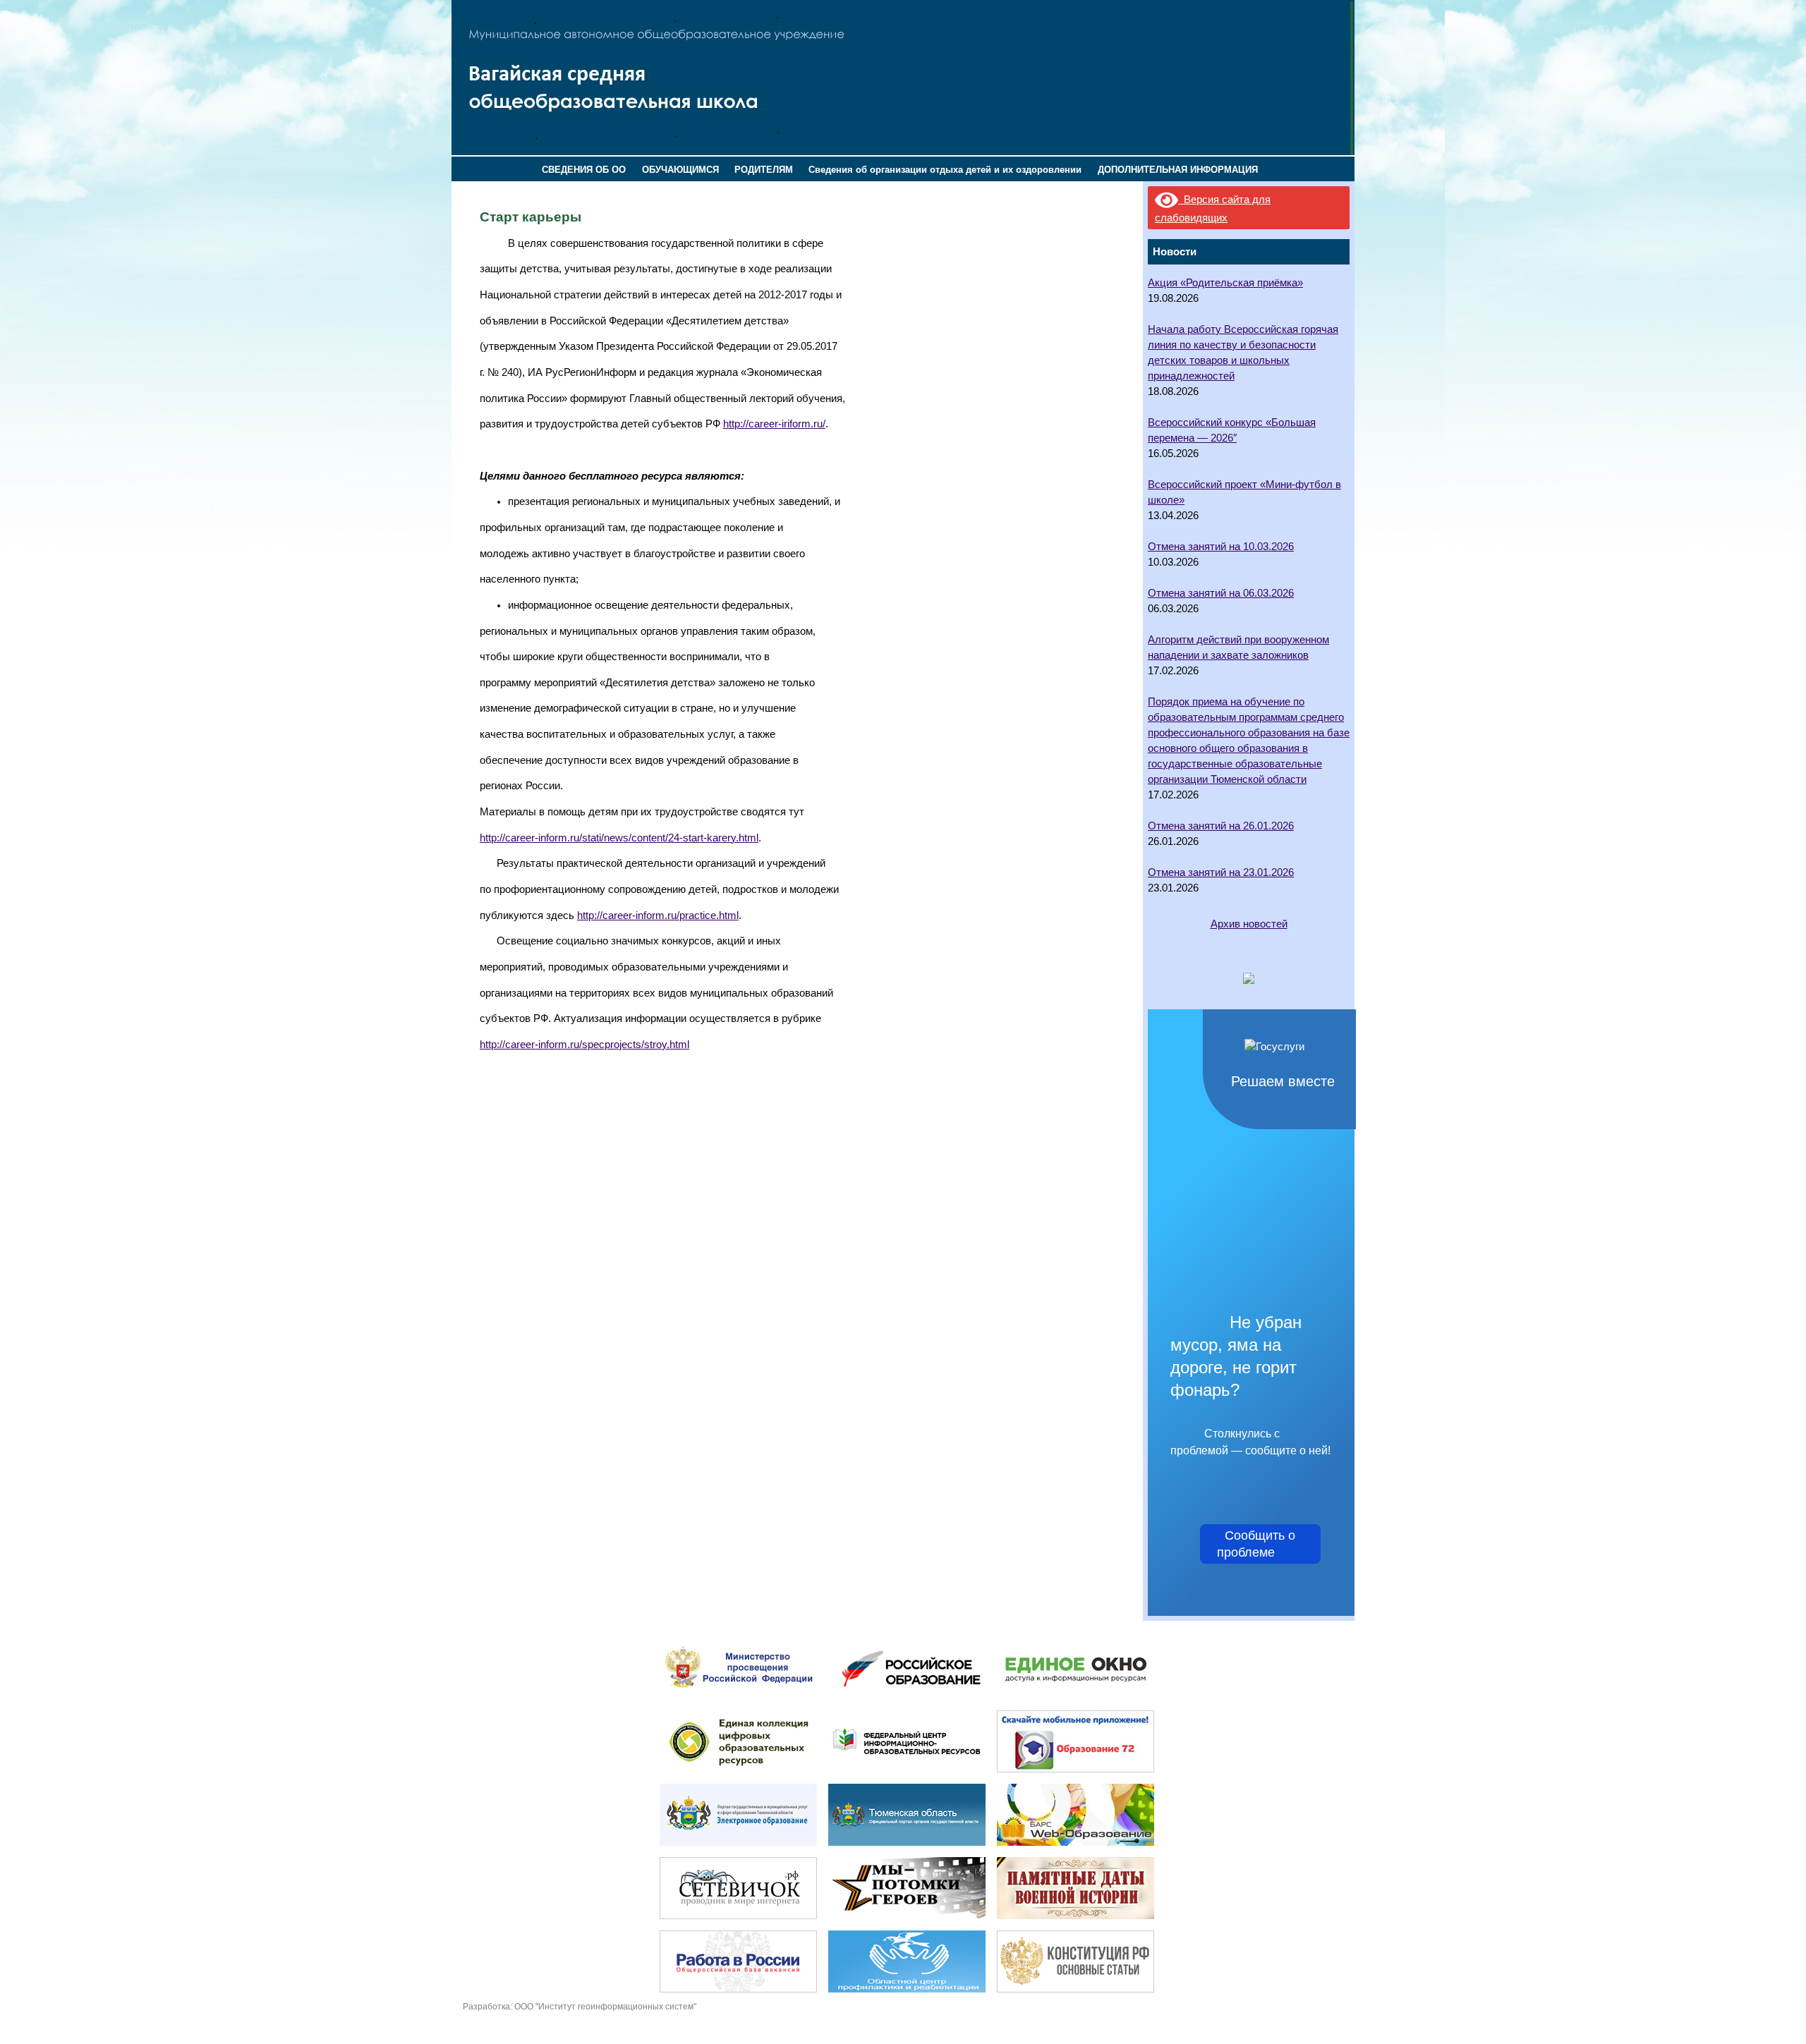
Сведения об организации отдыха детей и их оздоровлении (945, 170)
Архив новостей (1249, 924)
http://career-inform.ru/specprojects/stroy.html (584, 1045)
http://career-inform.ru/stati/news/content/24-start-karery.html (619, 838)
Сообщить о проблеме (1260, 1544)
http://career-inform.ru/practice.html (658, 915)
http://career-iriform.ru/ (774, 424)
